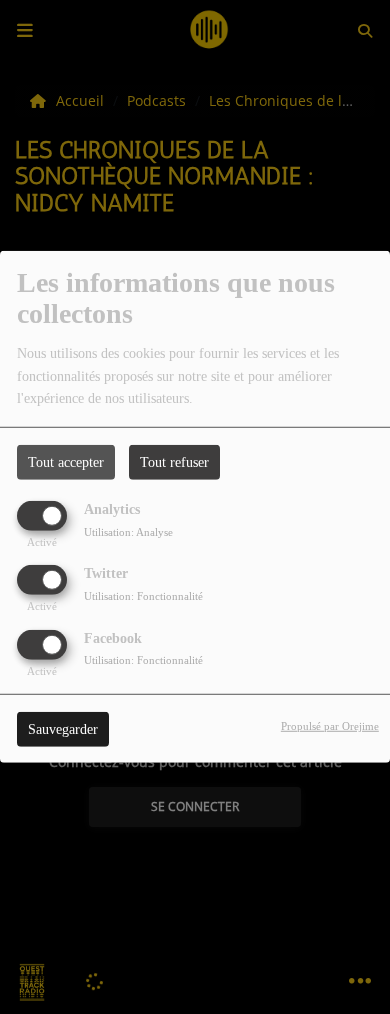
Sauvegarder (63, 728)
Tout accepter (66, 462)
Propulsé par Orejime (330, 725)
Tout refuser (174, 462)
